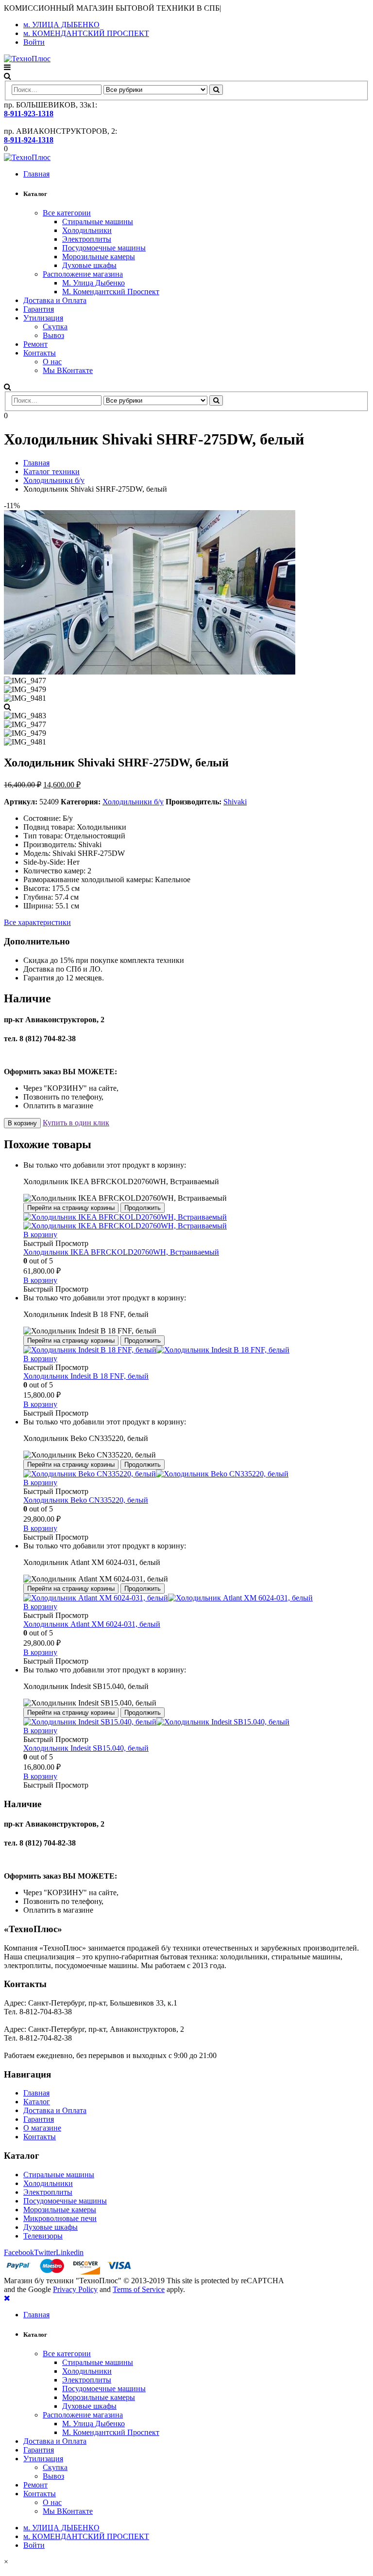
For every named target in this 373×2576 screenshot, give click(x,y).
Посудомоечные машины (104, 248)
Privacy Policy (75, 2289)
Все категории (67, 213)
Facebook (19, 2252)
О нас (52, 362)
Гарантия (39, 309)
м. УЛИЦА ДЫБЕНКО (61, 25)
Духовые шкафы (89, 265)
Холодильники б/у (133, 802)
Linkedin (70, 2252)
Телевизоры (43, 2236)
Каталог (37, 2102)
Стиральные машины (98, 222)
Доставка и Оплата (55, 300)
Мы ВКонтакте (68, 370)
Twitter (45, 2252)
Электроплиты (87, 239)
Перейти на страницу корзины (71, 1208)
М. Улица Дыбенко (93, 283)
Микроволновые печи (60, 2218)
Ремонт (35, 344)
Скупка (55, 327)
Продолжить (143, 1208)
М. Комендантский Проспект (111, 292)
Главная (36, 174)
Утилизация (43, 318)
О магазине (42, 2128)
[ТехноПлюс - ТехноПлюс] (27, 59)
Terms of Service (139, 2289)
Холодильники (87, 230)
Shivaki (235, 802)
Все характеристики (37, 922)
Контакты (40, 353)
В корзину (22, 1123)
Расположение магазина (83, 274)
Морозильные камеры (99, 257)
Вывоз (53, 335)
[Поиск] (216, 90)
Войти (34, 42)
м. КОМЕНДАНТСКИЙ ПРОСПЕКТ (86, 33)
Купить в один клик (76, 1123)
